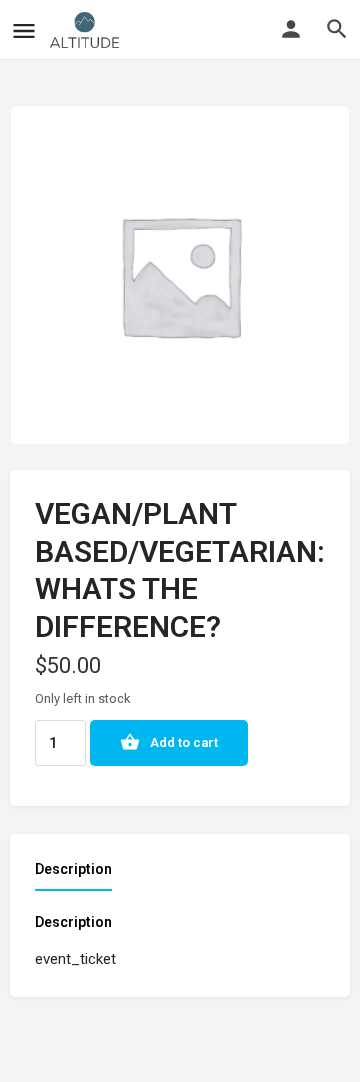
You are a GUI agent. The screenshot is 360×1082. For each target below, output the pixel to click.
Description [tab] (73, 869)
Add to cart (184, 742)
